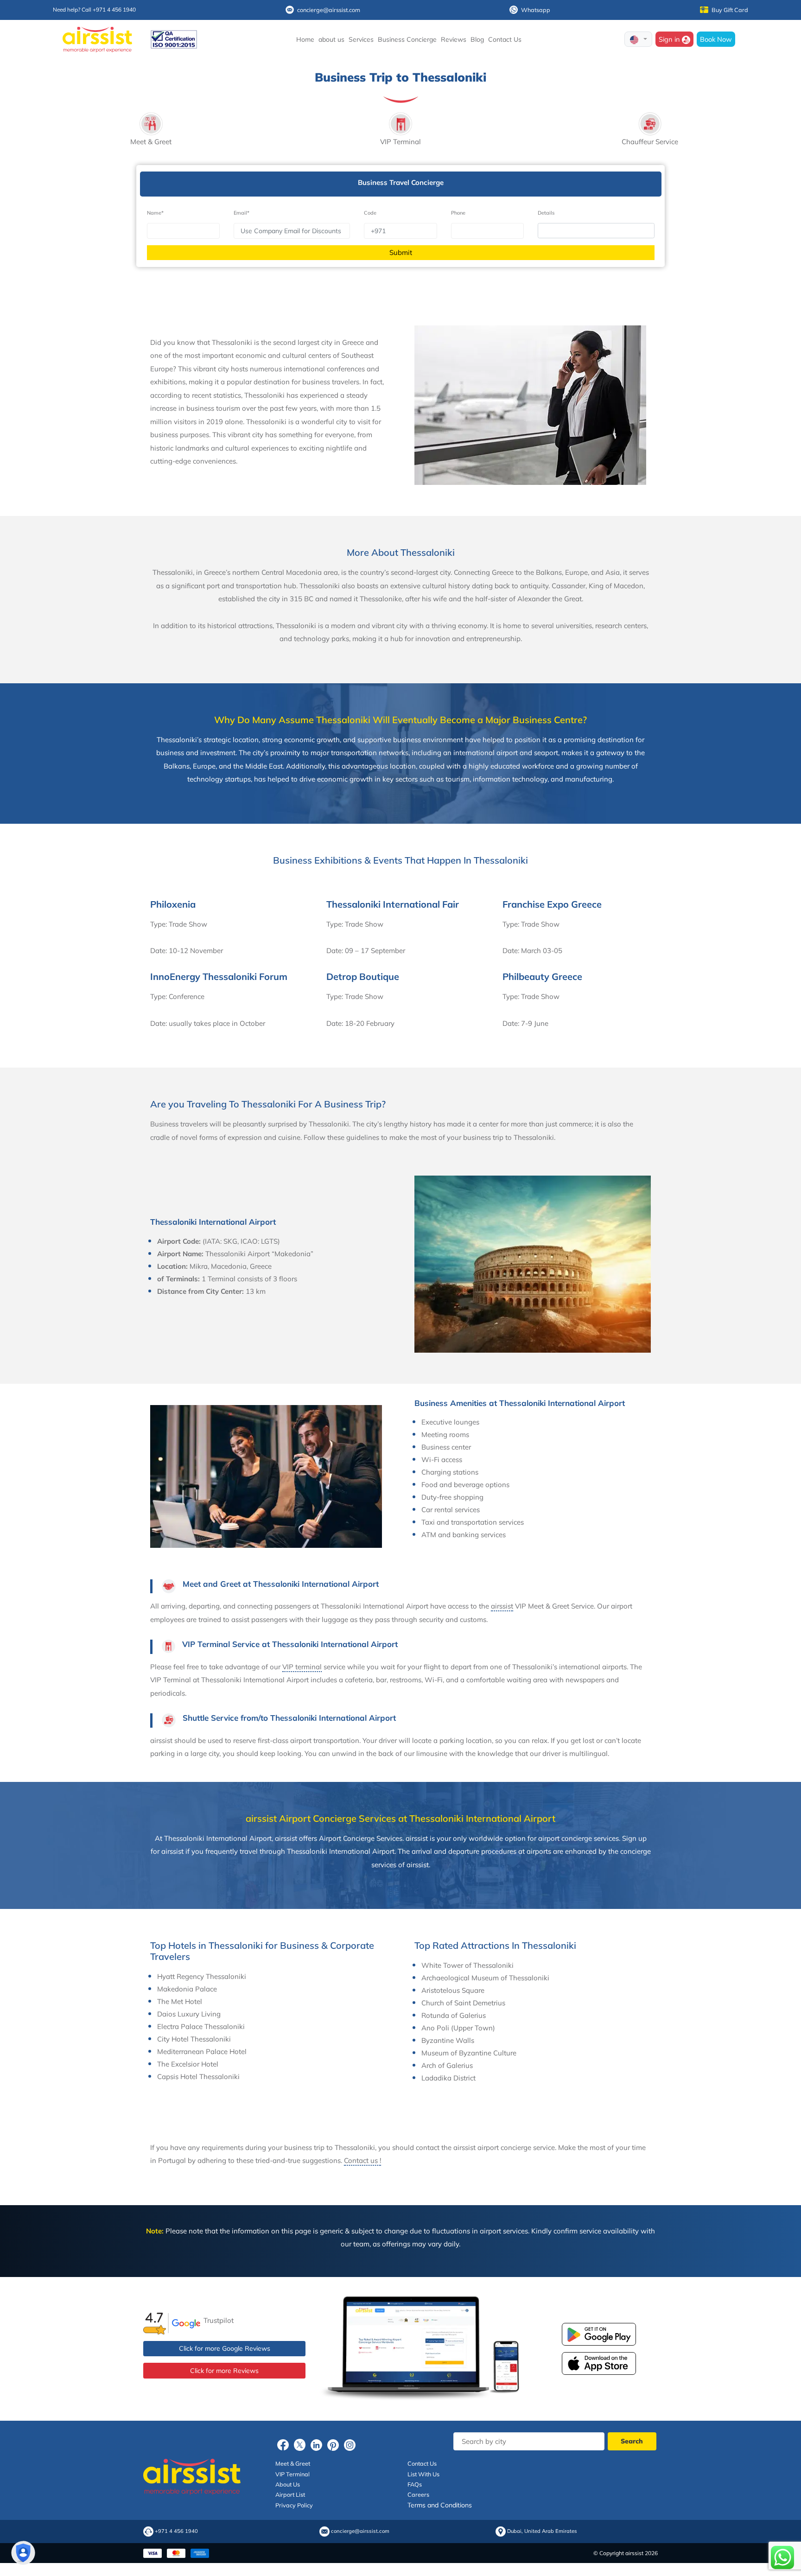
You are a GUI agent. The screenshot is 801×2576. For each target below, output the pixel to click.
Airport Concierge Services (361, 1838)
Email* (242, 213)
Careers (418, 2494)
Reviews (454, 39)
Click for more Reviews (224, 2371)
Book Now (716, 39)
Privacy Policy (294, 2505)
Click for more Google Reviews (225, 2348)
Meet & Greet (293, 2463)
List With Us (423, 2474)
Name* (155, 213)
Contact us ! (362, 2160)
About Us (288, 2484)
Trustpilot (219, 2320)
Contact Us (505, 39)
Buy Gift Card (730, 10)
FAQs (415, 2484)
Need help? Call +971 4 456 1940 (94, 10)
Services (361, 39)
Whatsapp (536, 10)
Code (370, 213)
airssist (502, 1606)
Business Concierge (407, 39)
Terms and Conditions (440, 2505)
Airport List (290, 2494)
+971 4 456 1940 (176, 2531)
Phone (458, 213)
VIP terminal (302, 1667)
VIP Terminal (292, 2474)
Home (305, 39)
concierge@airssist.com (329, 10)
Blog (477, 39)
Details (546, 213)
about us (331, 39)
